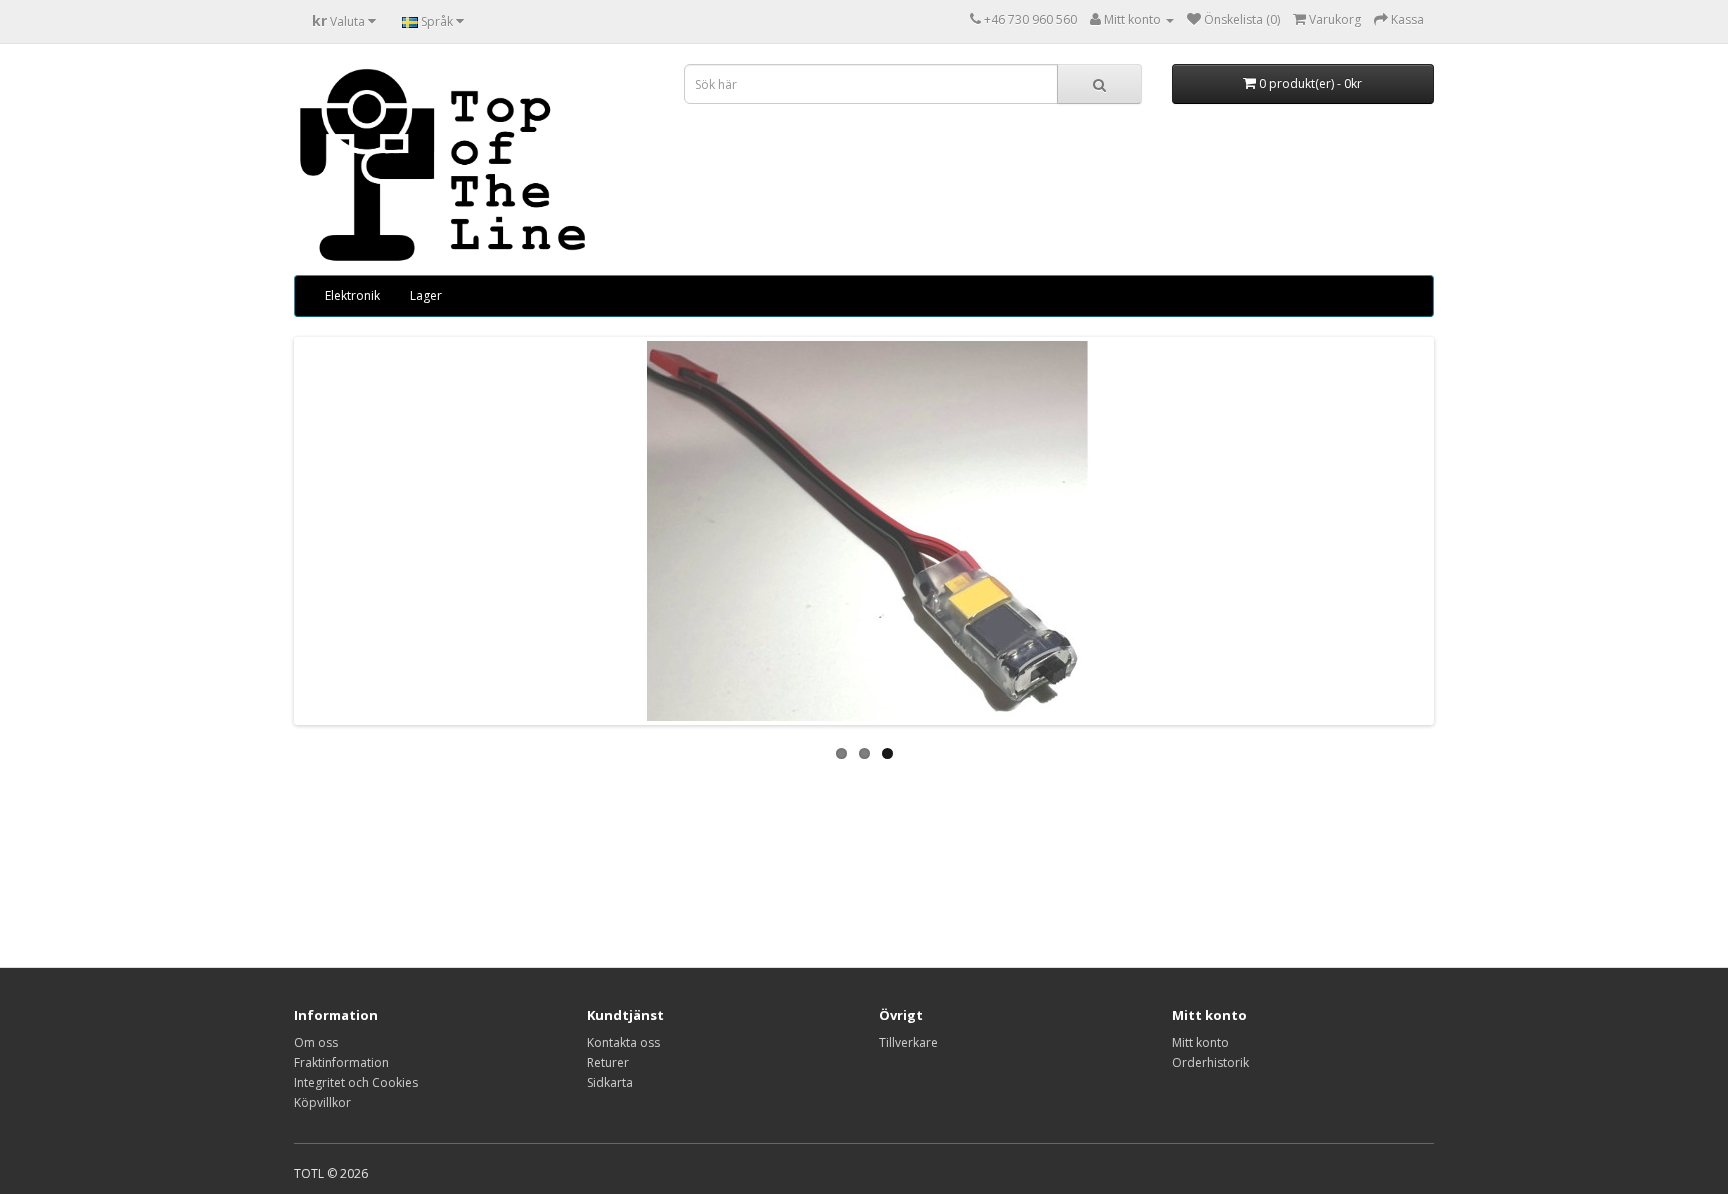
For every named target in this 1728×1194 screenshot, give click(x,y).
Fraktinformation (341, 1062)
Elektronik (352, 295)
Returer (608, 1062)
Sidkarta (610, 1082)
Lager (426, 295)
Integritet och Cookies (356, 1082)
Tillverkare (908, 1042)
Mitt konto (1200, 1042)
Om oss (316, 1042)
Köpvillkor (322, 1102)
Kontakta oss (623, 1042)
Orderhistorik (1210, 1062)
